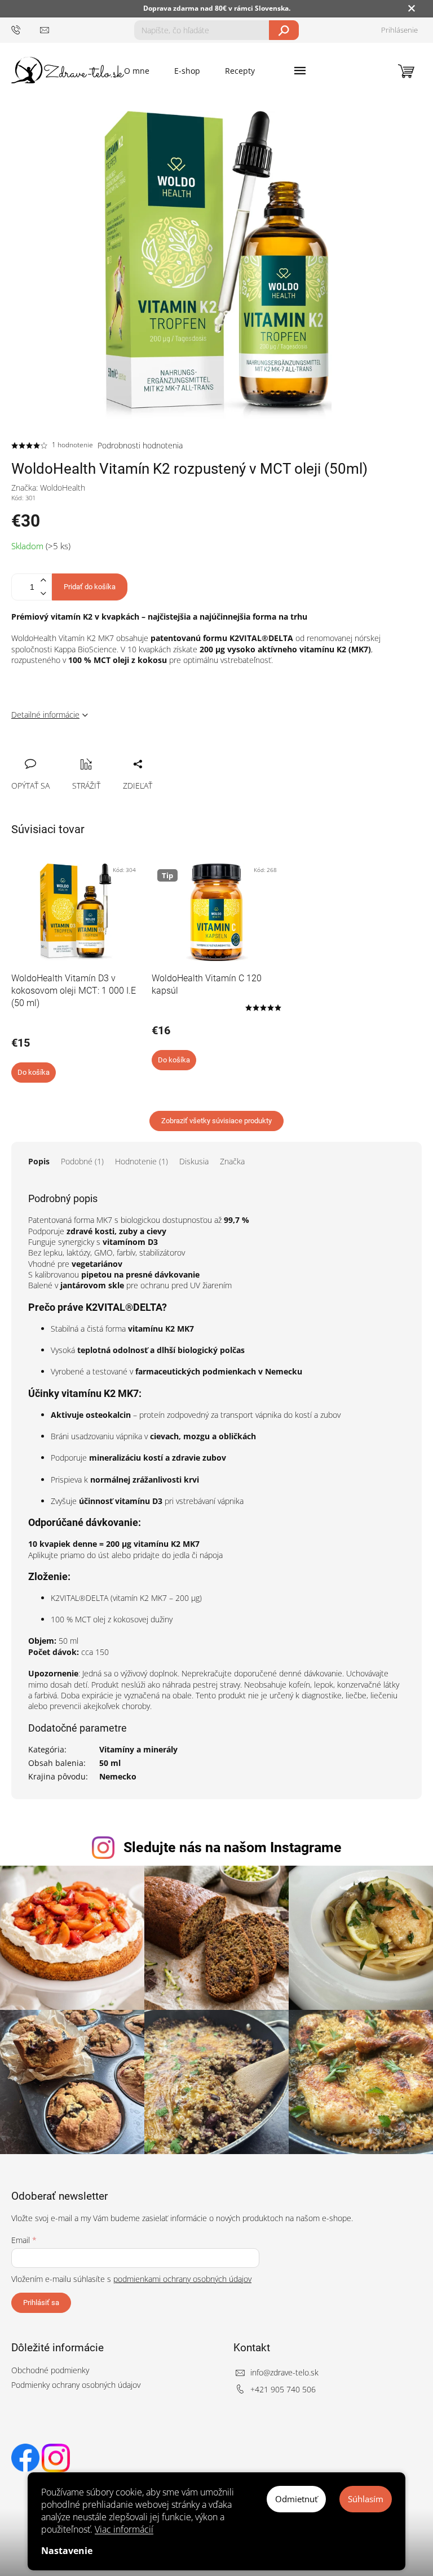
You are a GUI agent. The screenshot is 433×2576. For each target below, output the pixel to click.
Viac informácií (124, 2529)
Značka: (48, 488)
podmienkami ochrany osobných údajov (182, 2279)
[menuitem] (137, 71)
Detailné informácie (45, 715)
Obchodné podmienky (50, 2370)
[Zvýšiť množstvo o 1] (43, 580)
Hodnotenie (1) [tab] (142, 1161)
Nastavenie (67, 2551)
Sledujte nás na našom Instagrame (233, 1847)
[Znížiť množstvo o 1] (43, 593)
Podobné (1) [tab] (82, 1161)
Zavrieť (96, 751)
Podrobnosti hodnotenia (140, 445)
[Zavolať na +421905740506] (26, 30)
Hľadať (284, 30)
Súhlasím (366, 2499)
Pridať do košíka (90, 587)
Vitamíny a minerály (138, 1749)
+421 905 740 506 (283, 2389)
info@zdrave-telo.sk (284, 2372)
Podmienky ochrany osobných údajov (76, 2385)
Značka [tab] (232, 1161)
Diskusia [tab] (194, 1161)
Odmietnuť (296, 2499)
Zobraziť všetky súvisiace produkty (216, 1121)
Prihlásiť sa (41, 2303)
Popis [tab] (39, 1161)
